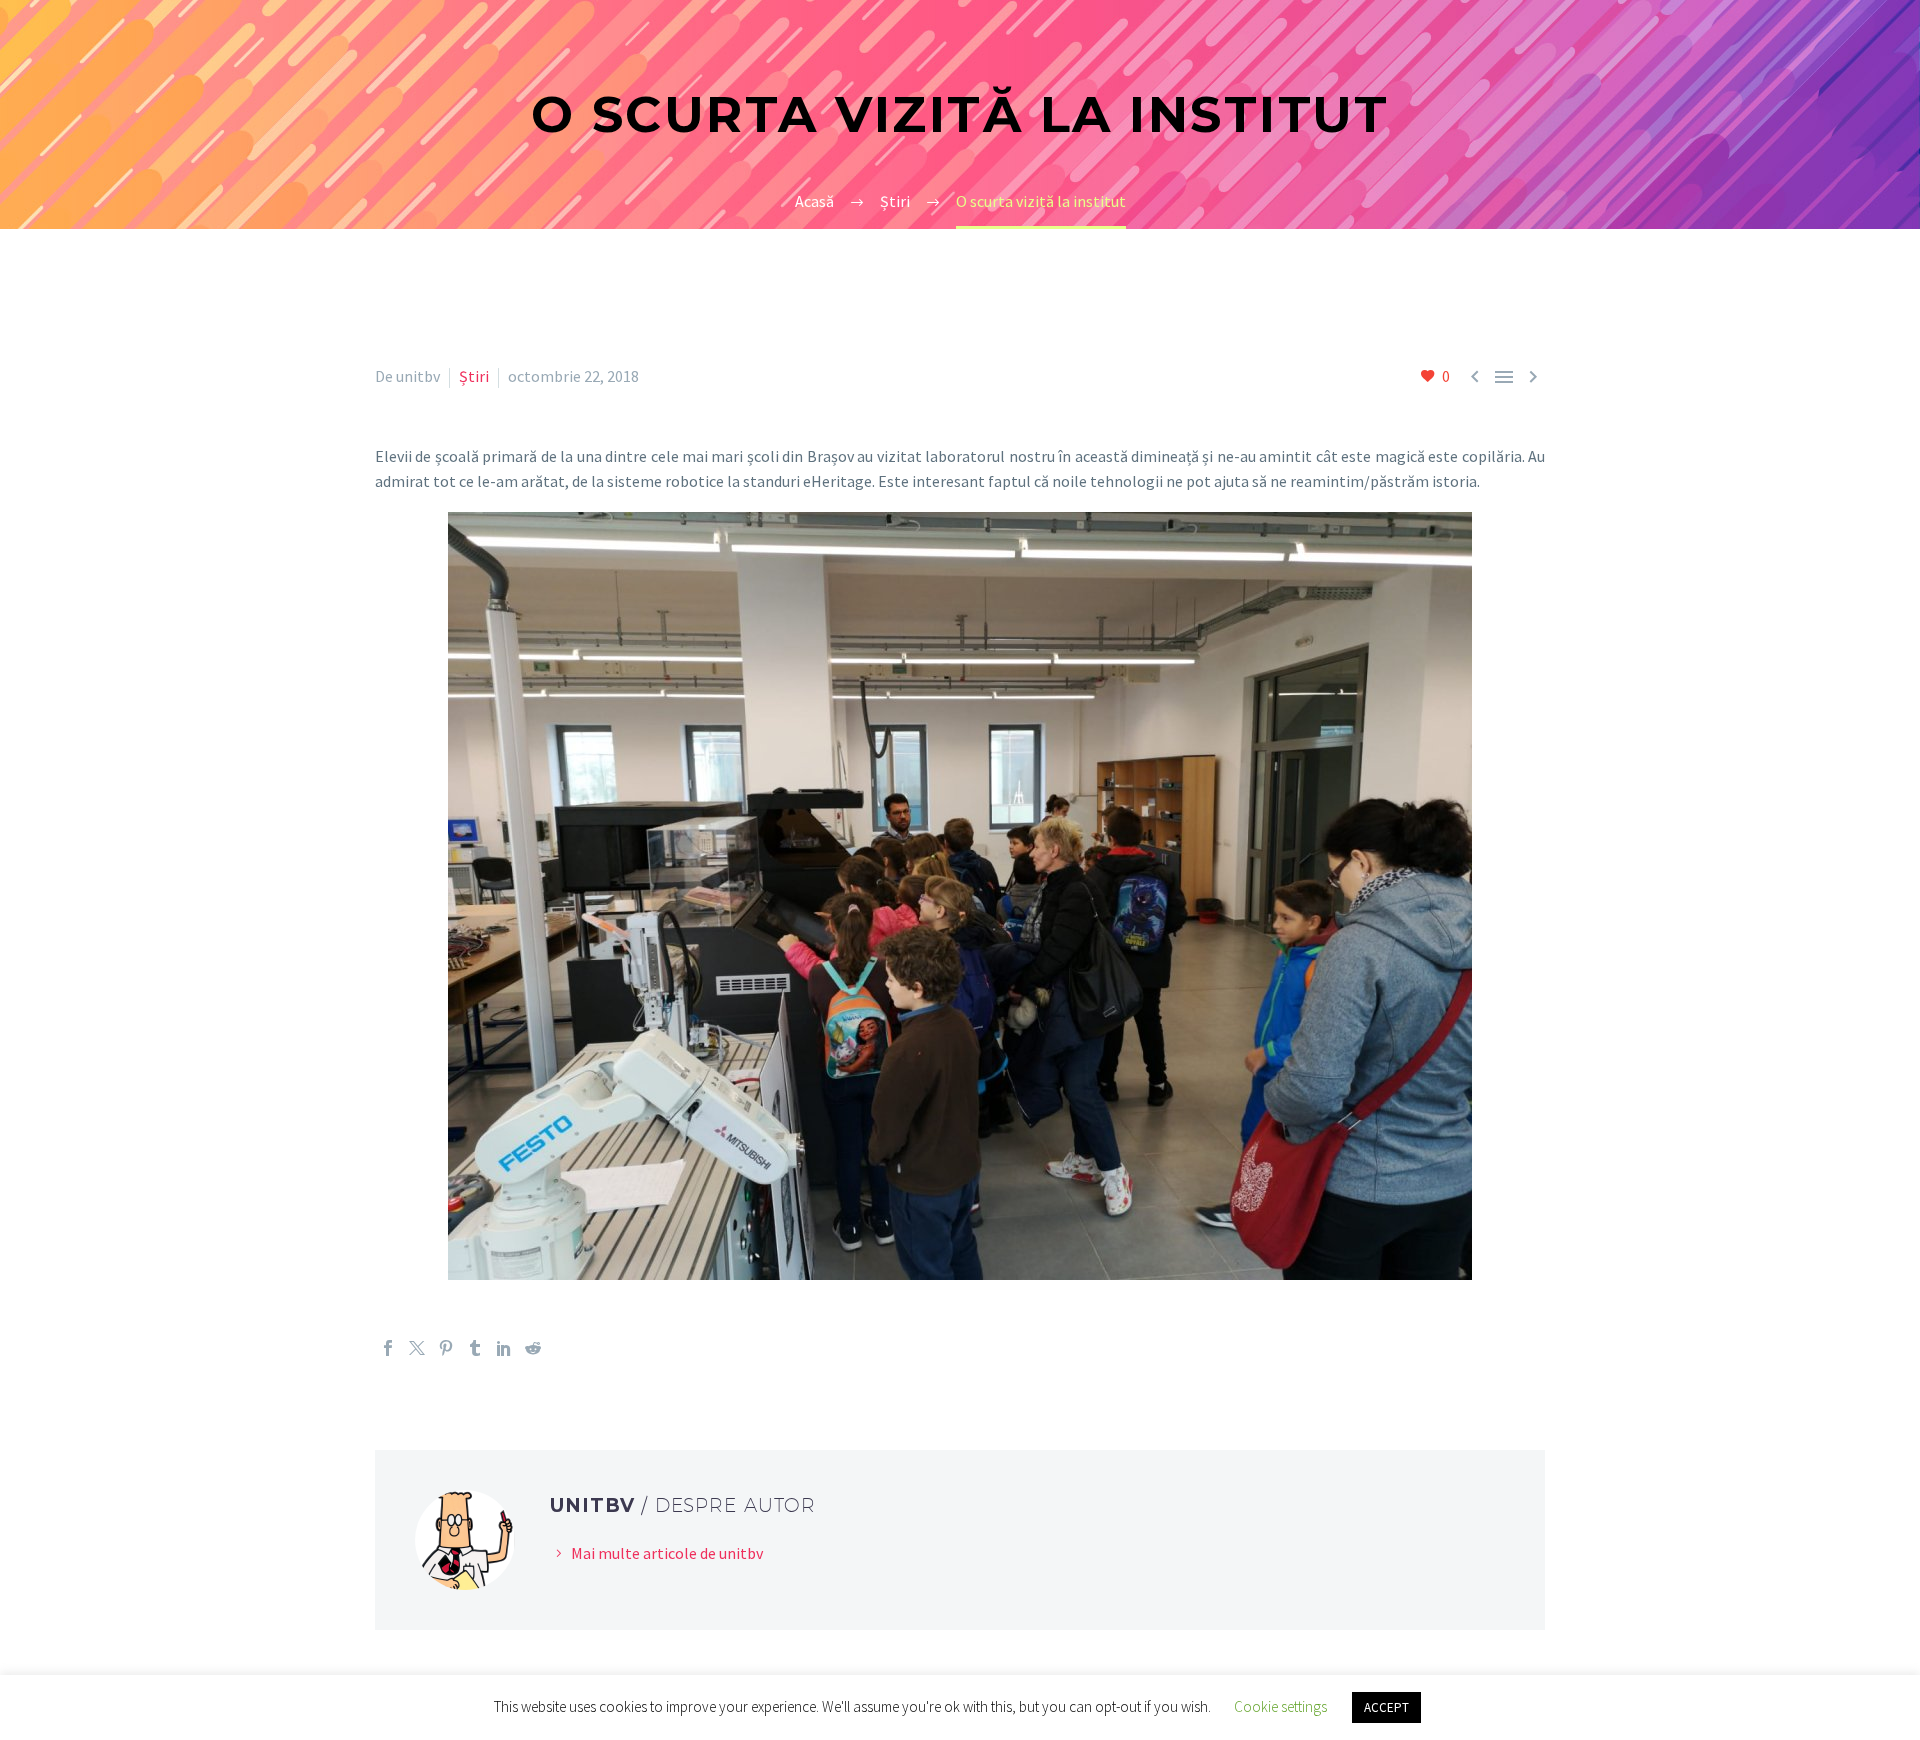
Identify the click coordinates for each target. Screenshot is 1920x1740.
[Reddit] (533, 1348)
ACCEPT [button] (1386, 1707)
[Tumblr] (475, 1348)
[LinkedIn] (504, 1348)
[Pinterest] (446, 1348)
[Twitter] (417, 1348)
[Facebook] (388, 1348)
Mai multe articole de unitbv (667, 1553)
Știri (474, 376)
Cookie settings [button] (1280, 1706)
